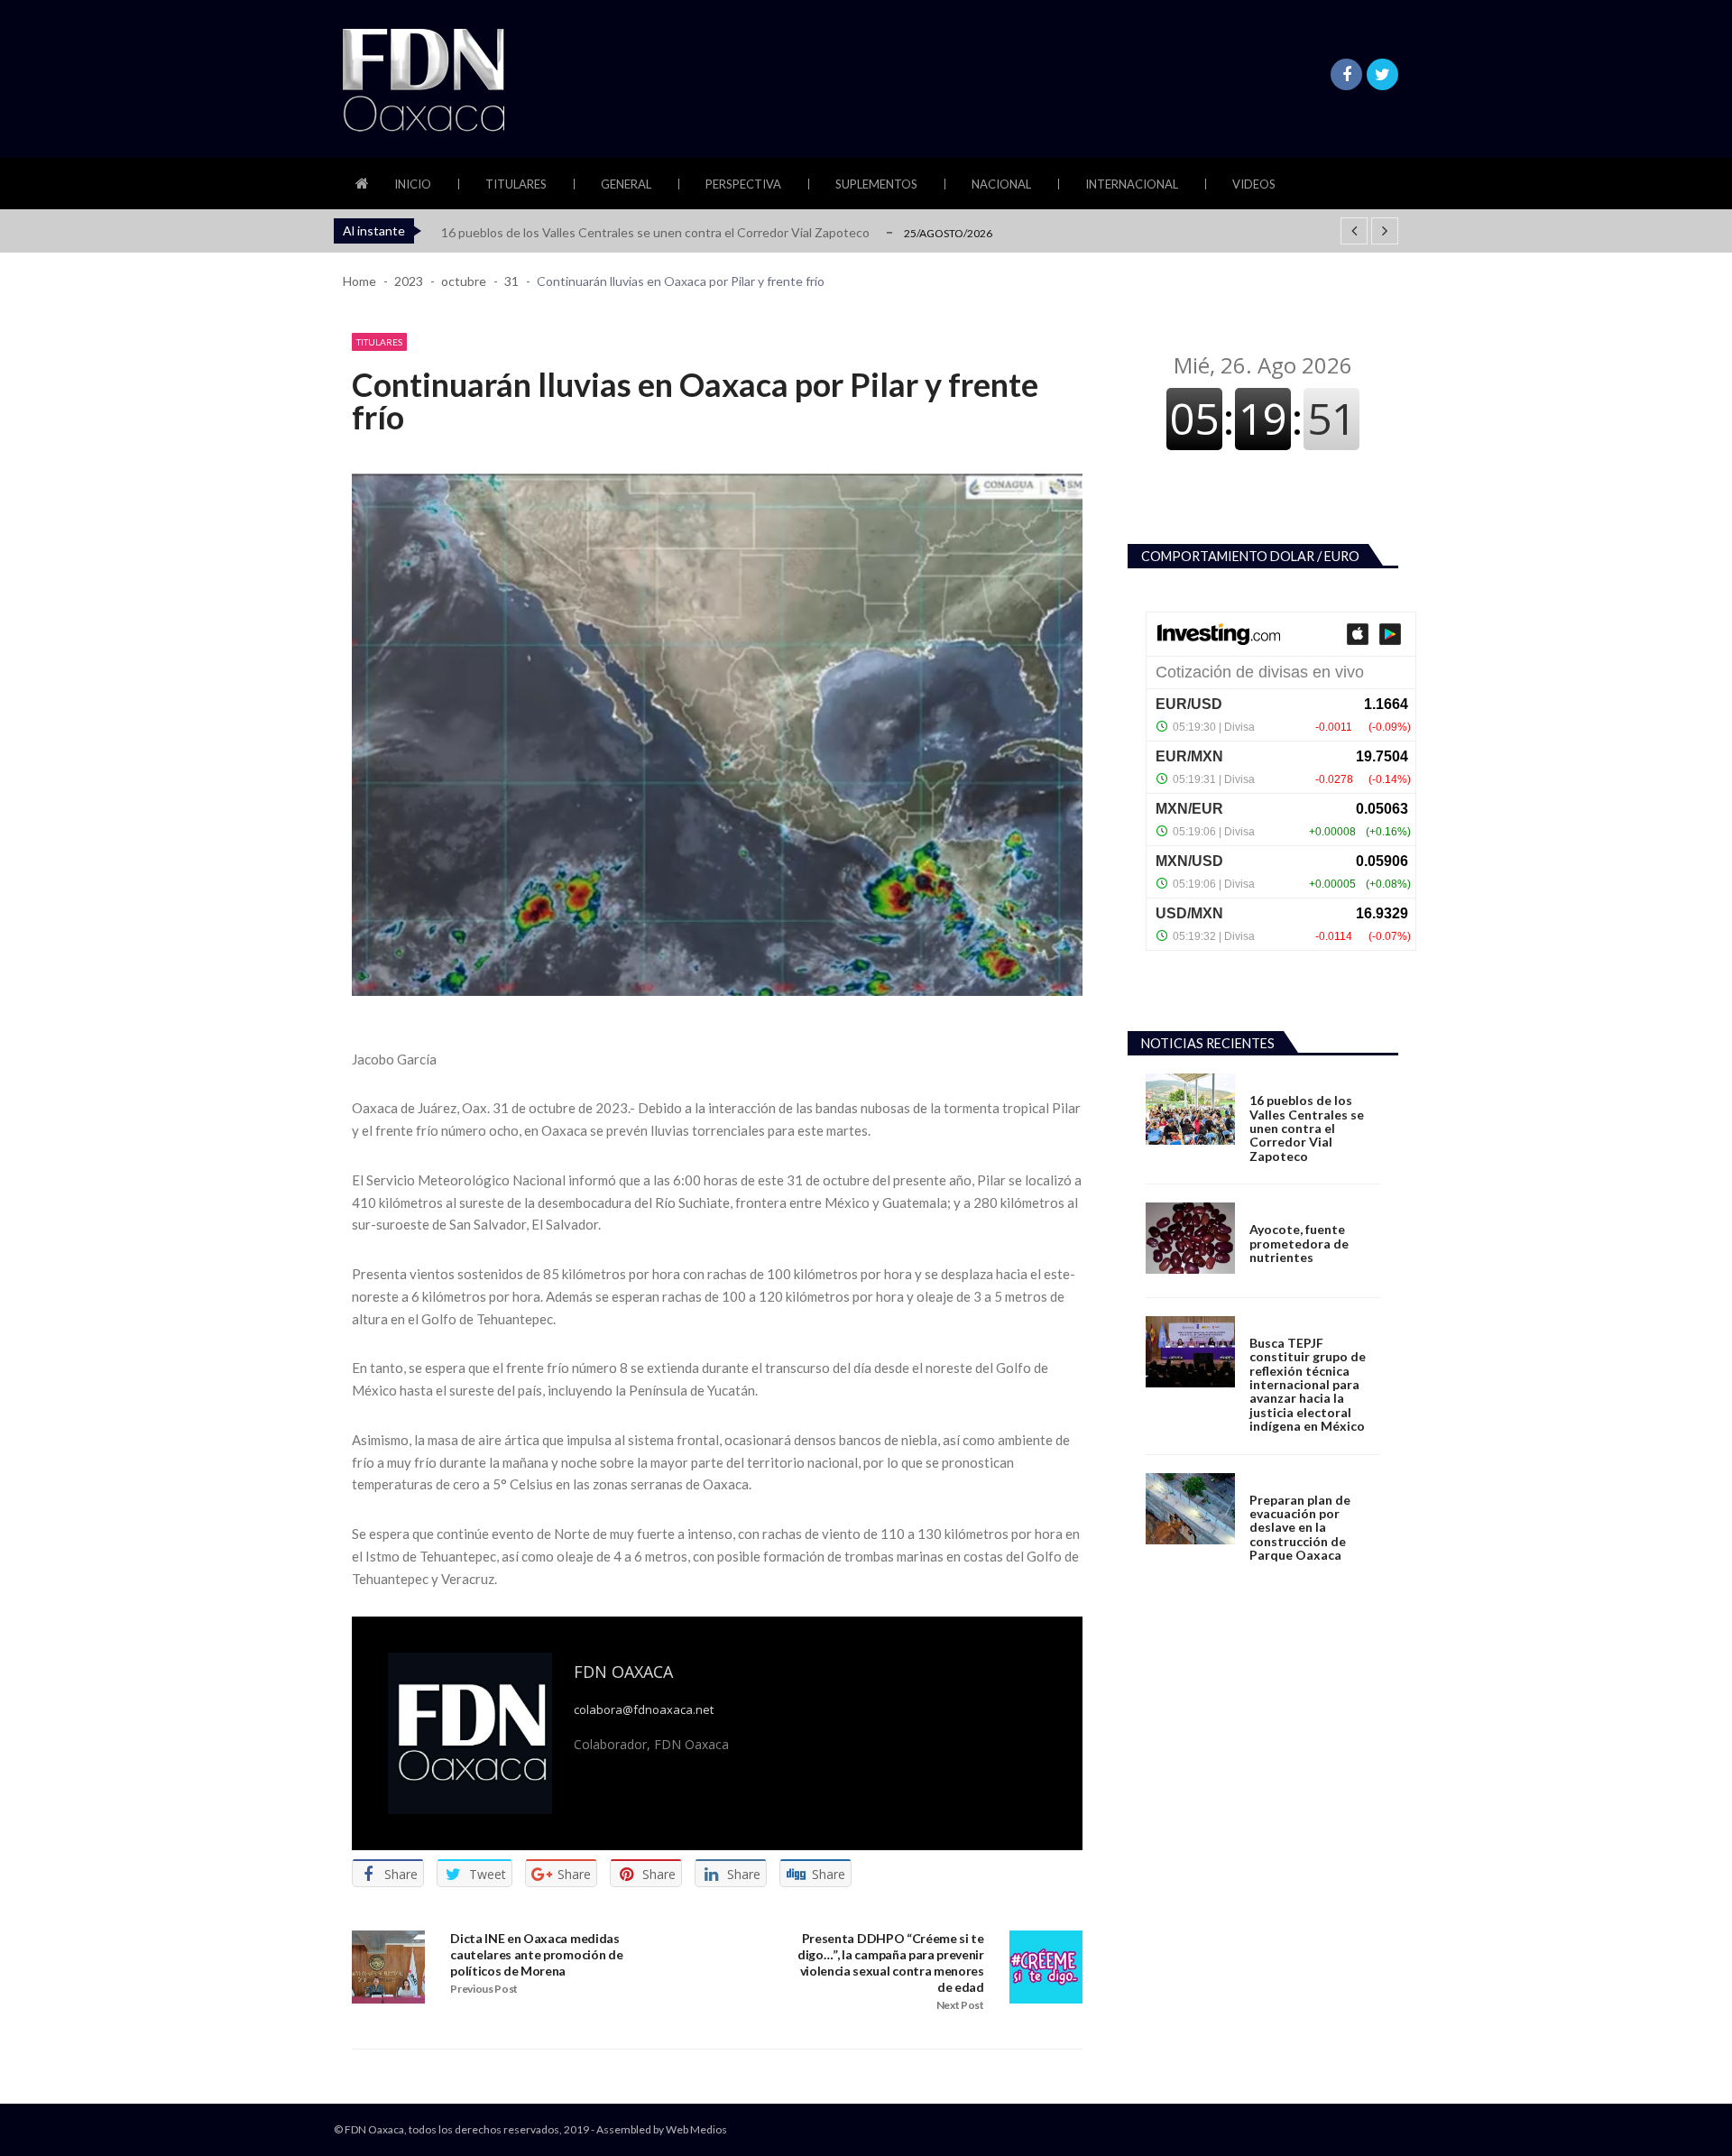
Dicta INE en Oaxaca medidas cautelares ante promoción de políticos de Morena (536, 1954)
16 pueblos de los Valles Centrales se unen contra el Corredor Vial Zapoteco (655, 232)
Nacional (1001, 184)
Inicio (413, 184)
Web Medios (696, 2129)
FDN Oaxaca (623, 1672)
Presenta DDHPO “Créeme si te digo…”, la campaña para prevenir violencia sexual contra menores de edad (891, 1963)
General (626, 184)
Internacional (1132, 184)
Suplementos (876, 184)
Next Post (960, 2005)
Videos (1254, 184)
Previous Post (484, 1989)
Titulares (516, 184)
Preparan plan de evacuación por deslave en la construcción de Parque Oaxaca (1300, 1528)
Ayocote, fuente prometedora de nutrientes (1299, 1243)
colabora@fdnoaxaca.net (644, 1710)
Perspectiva (743, 184)
